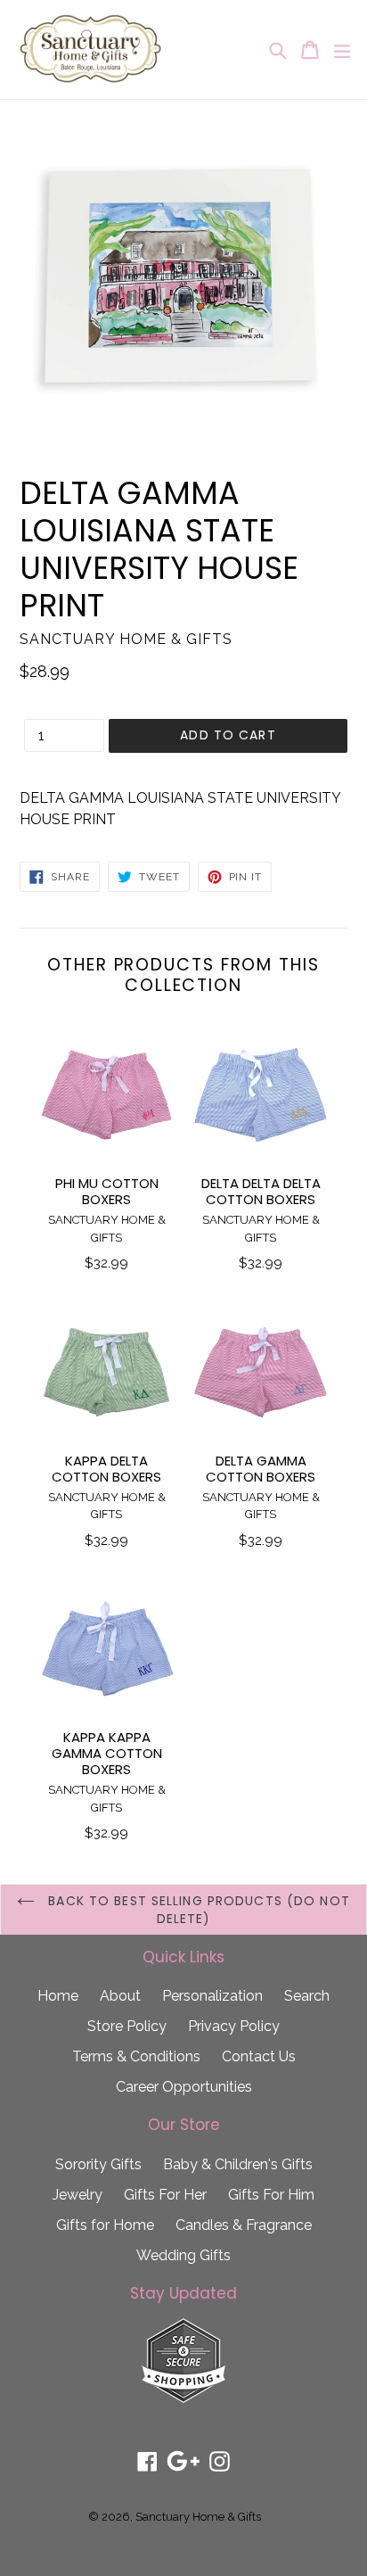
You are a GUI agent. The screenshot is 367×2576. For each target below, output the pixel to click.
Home (58, 1996)
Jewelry (77, 2195)
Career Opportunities (184, 2087)
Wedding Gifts (183, 2255)
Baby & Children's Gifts (238, 2164)
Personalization (212, 1996)
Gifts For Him (271, 2195)
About (120, 1996)
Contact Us (259, 2056)
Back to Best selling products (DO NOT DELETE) (197, 1910)
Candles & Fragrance (244, 2225)
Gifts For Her (165, 2195)
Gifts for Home (105, 2225)
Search (307, 1996)
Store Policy (127, 2026)
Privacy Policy (234, 2026)
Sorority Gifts (98, 2164)
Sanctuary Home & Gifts (198, 2517)
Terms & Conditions (136, 2056)
